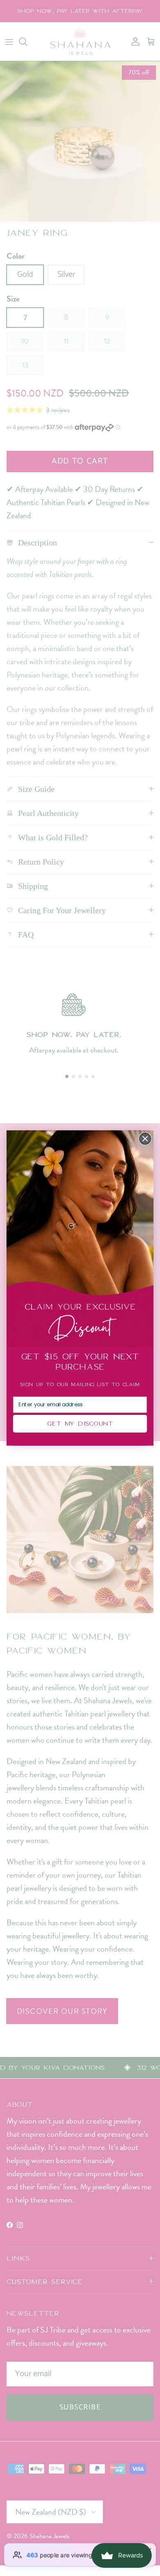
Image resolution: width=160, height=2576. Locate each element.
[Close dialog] (145, 1139)
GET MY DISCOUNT (80, 1424)
